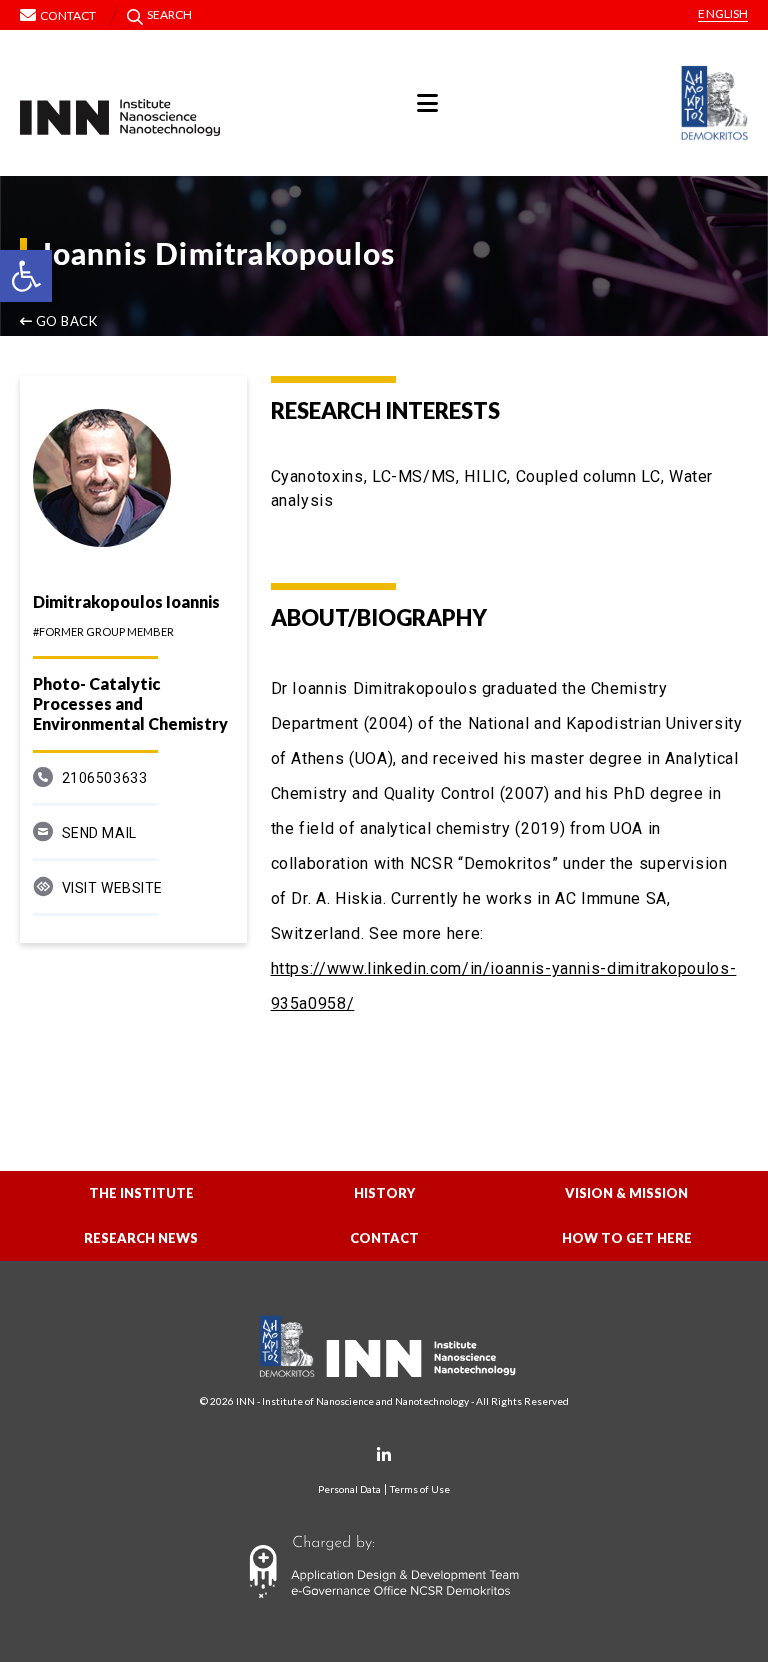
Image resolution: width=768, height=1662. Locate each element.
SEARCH (170, 14)
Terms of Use (420, 1489)
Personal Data (349, 1489)
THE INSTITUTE (141, 1193)
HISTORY (384, 1193)
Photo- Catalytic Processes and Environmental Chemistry (130, 703)
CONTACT (384, 1238)
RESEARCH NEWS (141, 1238)
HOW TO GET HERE (627, 1238)
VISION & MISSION (626, 1193)
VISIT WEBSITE (112, 888)
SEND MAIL (99, 833)
